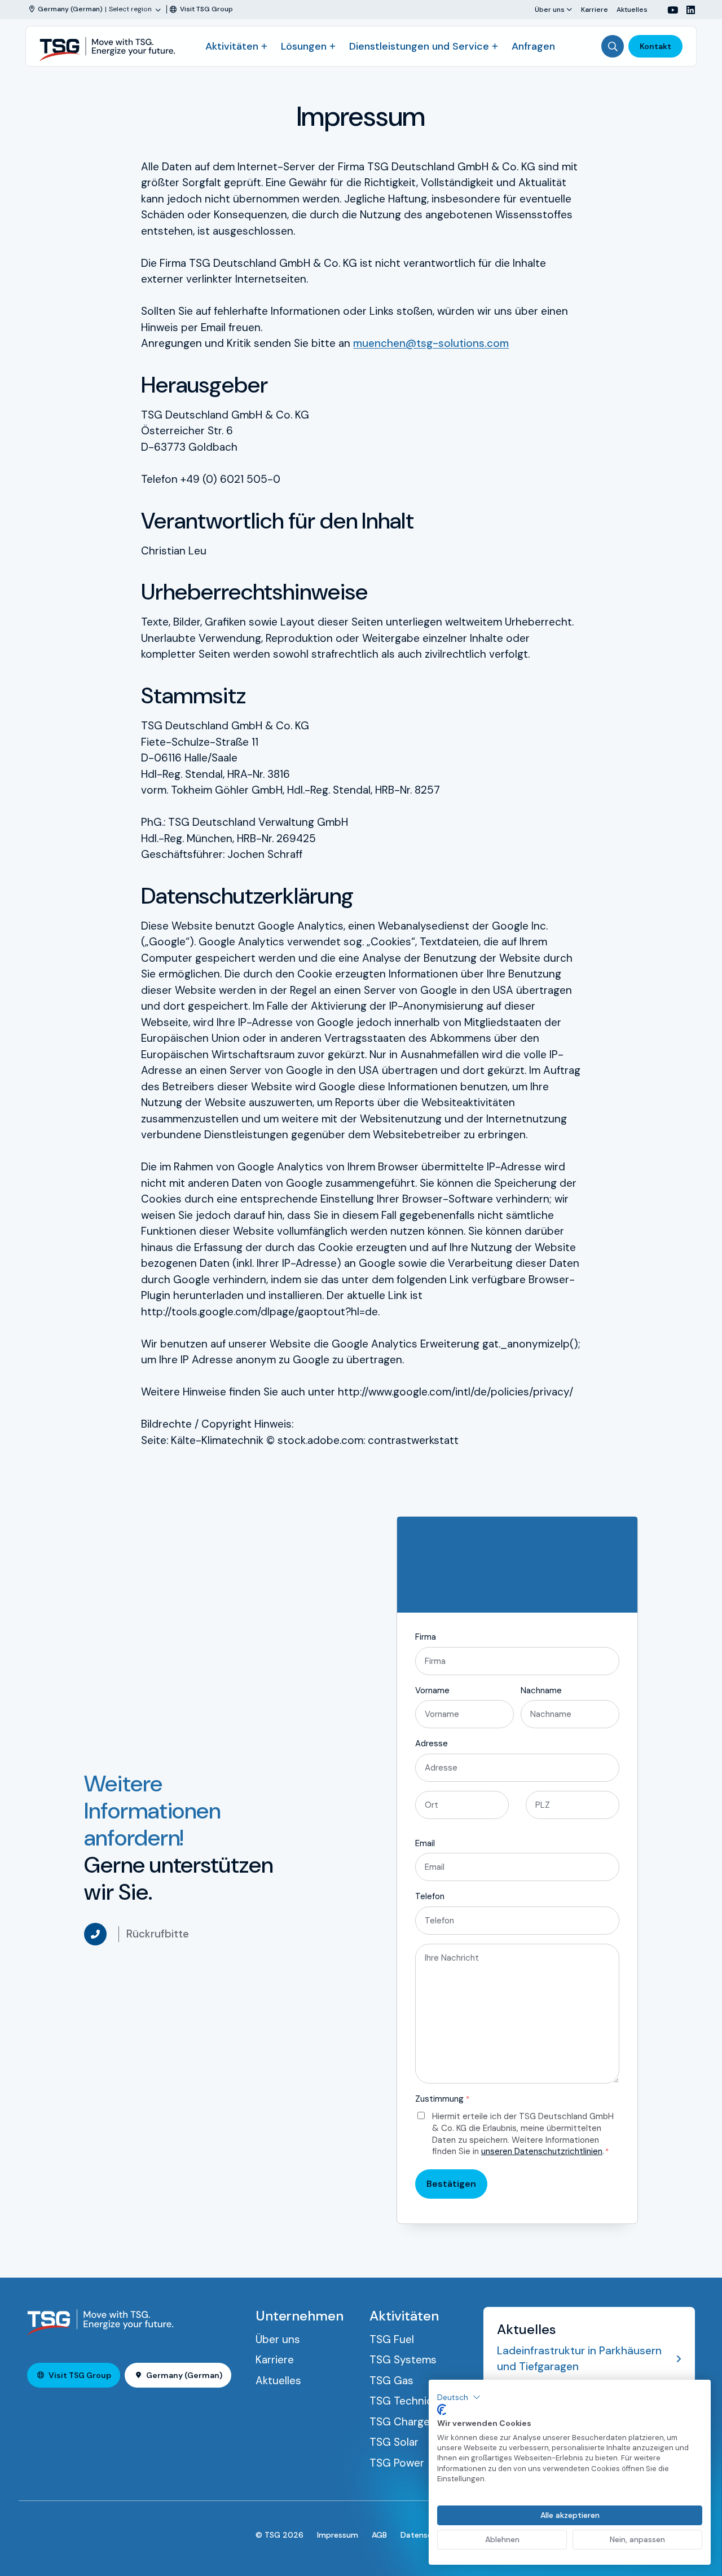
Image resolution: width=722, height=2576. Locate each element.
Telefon (430, 1896)
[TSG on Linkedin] (686, 10)
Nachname (541, 1690)
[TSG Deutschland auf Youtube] (668, 10)
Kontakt (655, 46)
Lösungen (304, 46)
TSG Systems (403, 2360)
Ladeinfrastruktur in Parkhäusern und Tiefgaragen (579, 2359)
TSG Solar (394, 2442)
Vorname (432, 1690)
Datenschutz (425, 2535)
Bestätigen (451, 2184)
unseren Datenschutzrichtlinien (542, 2151)
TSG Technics (404, 2401)
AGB (379, 2535)
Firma (426, 1637)
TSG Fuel (392, 2339)
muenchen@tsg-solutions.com (431, 343)
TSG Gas (391, 2381)
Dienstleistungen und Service (419, 46)
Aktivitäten (232, 46)
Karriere (595, 9)
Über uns (550, 9)
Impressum (338, 2535)
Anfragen (533, 46)
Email (425, 1843)
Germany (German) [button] (184, 2375)
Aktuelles (632, 9)
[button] (459, 2397)
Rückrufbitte (158, 1934)
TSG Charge (400, 2422)
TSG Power (397, 2463)
